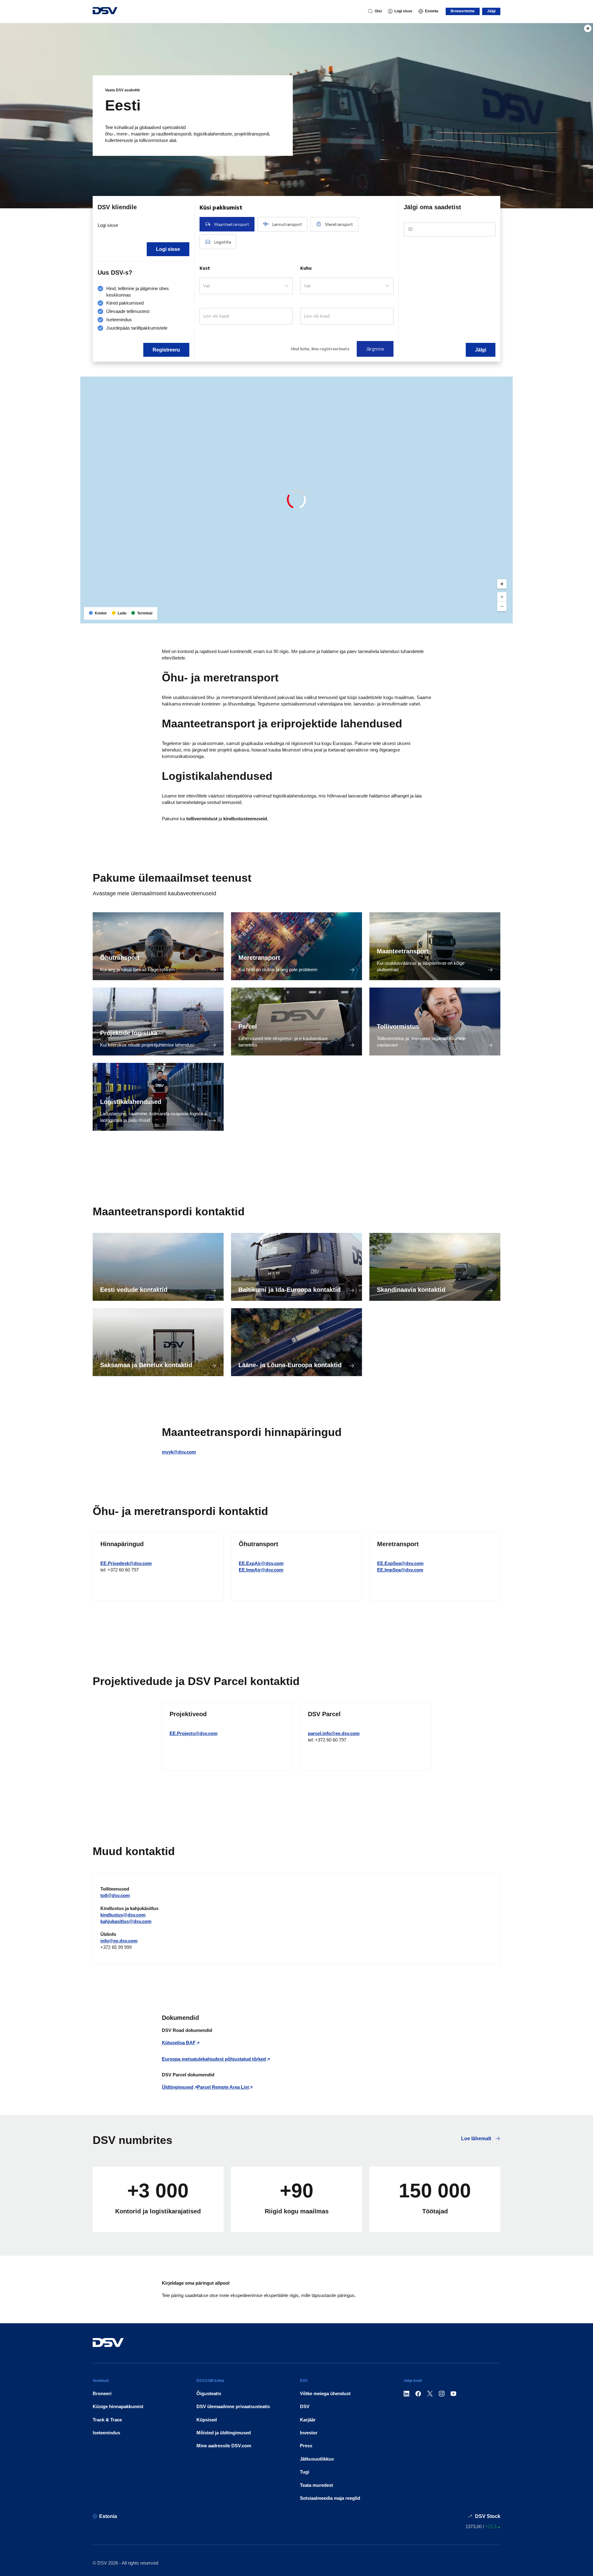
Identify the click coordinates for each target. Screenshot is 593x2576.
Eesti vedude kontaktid (134, 1290)
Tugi (305, 2472)
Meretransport (259, 958)
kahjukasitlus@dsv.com (126, 1921)
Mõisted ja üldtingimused (224, 2433)
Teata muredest (316, 2485)
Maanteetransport (403, 951)
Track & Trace (107, 2420)
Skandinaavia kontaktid (411, 1290)
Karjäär (308, 2420)
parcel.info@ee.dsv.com (334, 1733)
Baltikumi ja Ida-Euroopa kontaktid (290, 1290)
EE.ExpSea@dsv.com (400, 1563)
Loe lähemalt (477, 2139)
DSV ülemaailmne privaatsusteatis (233, 2406)
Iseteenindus (106, 2433)
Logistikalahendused (131, 1102)
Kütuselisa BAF (179, 2043)
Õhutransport (120, 958)
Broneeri (102, 2393)
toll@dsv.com (115, 1895)
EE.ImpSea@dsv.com (400, 1570)
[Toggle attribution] (506, 617)
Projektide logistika (129, 1033)
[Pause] (588, 28)
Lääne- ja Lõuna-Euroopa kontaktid (290, 1365)
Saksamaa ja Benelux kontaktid (146, 1365)
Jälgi (491, 11)
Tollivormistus (398, 1026)
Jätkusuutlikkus (317, 2459)
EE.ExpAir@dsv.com (261, 1563)
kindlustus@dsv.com (123, 1915)
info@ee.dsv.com (119, 1941)
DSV (305, 2406)
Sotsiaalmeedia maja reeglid (330, 2498)
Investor (309, 2433)
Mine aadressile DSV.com (224, 2446)
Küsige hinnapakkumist (118, 2406)
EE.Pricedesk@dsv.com (126, 1563)
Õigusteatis (209, 2393)
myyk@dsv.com (179, 1452)
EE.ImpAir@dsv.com (261, 1570)
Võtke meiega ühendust (325, 2393)
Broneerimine (463, 11)
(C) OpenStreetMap (485, 616)
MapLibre (457, 616)
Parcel (248, 1026)
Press (306, 2446)
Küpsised (207, 2420)
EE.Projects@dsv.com (193, 1733)
